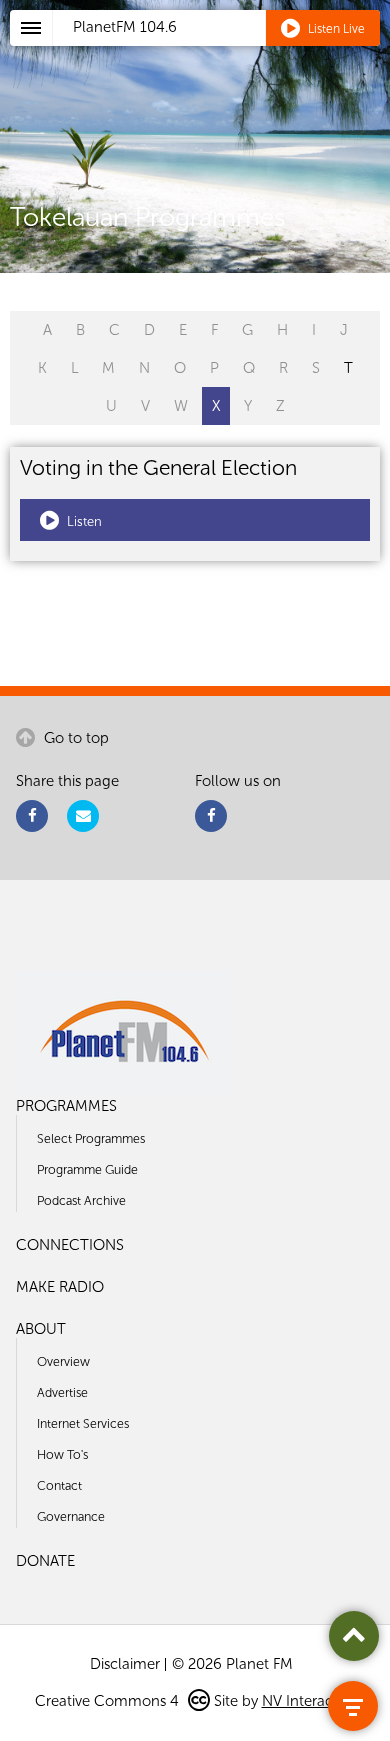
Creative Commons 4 (109, 1701)
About (41, 1329)
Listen (83, 521)
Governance (71, 1516)
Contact (59, 1485)
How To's (62, 1454)
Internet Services (83, 1423)
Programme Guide (87, 1169)
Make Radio (60, 1287)
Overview (63, 1361)
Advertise (62, 1392)
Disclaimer (125, 1664)
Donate (45, 1561)
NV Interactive (309, 1701)
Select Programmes (91, 1138)
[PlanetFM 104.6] (221, 51)
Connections (70, 1245)
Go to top (74, 738)
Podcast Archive (81, 1200)
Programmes (66, 1106)
